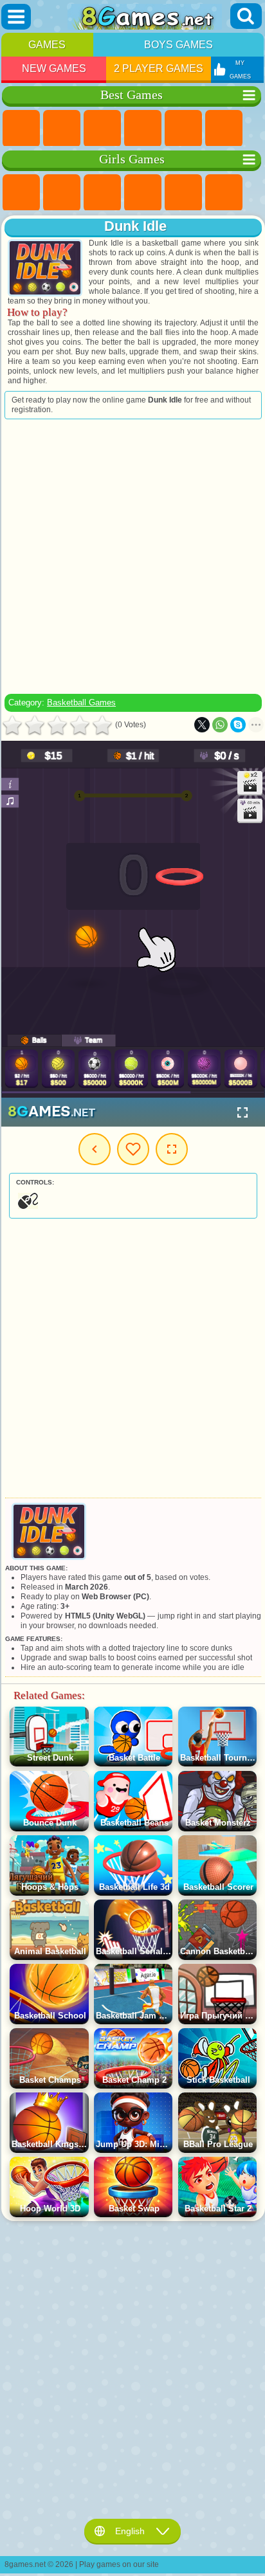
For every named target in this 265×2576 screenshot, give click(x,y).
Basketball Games (81, 703)
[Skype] (238, 725)
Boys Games (178, 45)
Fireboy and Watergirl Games (102, 193)
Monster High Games (224, 193)
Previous (95, 1149)
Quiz (183, 193)
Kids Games (143, 129)
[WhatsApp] (220, 725)
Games (47, 45)
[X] (202, 725)
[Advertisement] (132, 556)
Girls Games (62, 129)
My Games (133, 1149)
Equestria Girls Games (62, 193)
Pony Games (21, 193)
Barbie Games (143, 193)
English (130, 2531)
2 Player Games (159, 68)
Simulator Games (102, 129)
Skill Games (224, 129)
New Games (54, 68)
